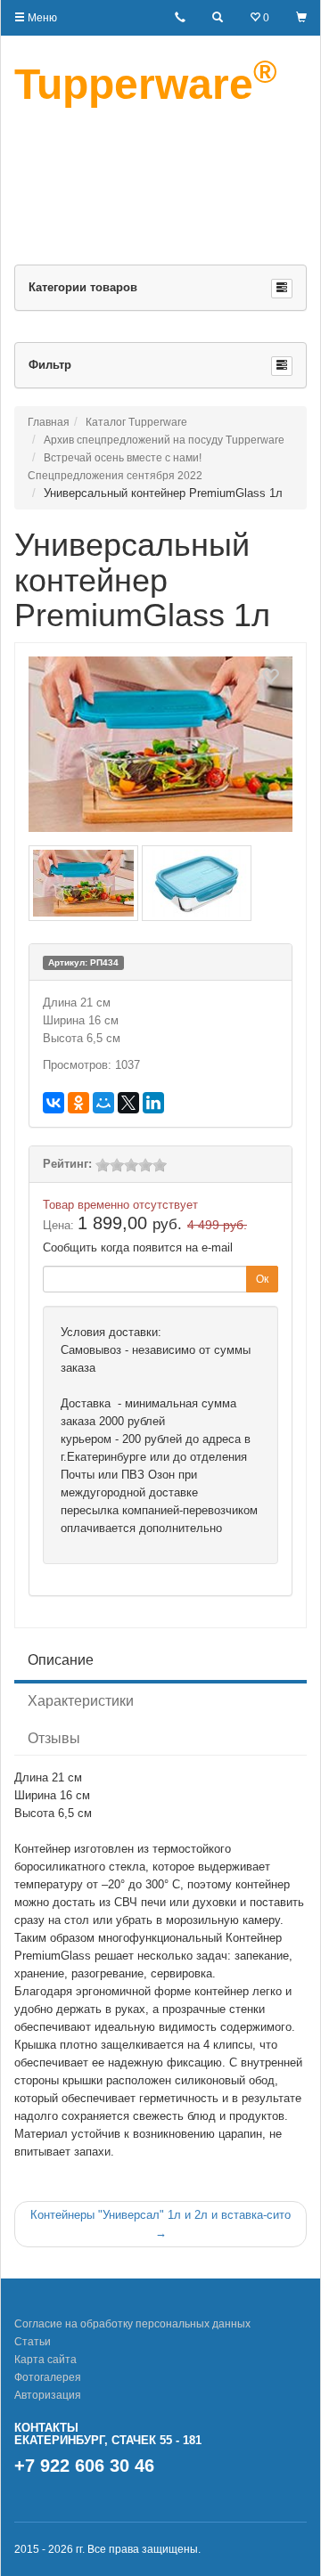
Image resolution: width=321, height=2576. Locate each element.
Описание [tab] (61, 1660)
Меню (41, 18)
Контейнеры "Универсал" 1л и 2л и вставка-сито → (160, 2224)
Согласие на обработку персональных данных (132, 2324)
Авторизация (48, 2395)
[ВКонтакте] (53, 1103)
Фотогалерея (48, 2377)
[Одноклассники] (78, 1103)
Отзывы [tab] (54, 1738)
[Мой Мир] (103, 1103)
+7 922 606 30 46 (84, 2466)
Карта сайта (45, 2360)
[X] (128, 1103)
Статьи (33, 2342)
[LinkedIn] (153, 1103)
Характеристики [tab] (81, 1701)
